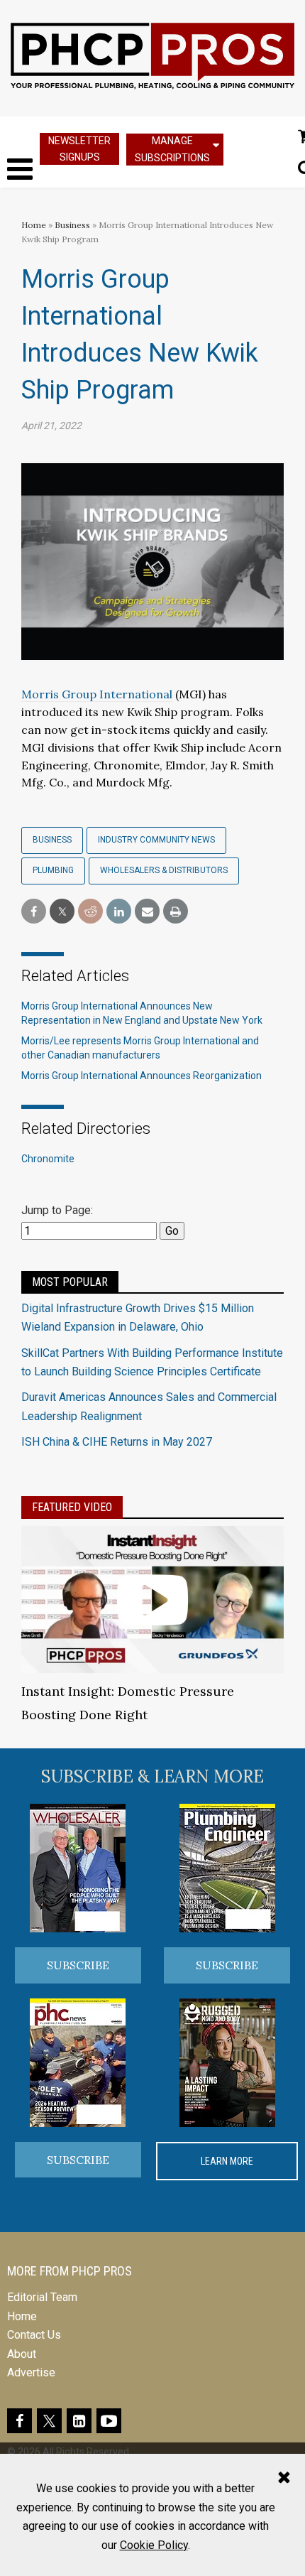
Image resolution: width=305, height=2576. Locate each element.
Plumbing (53, 870)
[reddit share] (90, 912)
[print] (176, 912)
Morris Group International (97, 694)
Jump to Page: (57, 1210)
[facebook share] (34, 912)
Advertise (31, 2372)
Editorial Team (42, 2297)
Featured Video (72, 1507)
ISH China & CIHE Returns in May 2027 (117, 1442)
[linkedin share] (119, 912)
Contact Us (34, 2335)
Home (34, 225)
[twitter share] (62, 912)
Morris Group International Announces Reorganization (142, 1076)
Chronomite (48, 1159)
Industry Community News (156, 840)
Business (73, 225)
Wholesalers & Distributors (164, 870)
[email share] (147, 912)
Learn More (227, 2161)
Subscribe (78, 1965)
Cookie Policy (154, 2545)
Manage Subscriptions (172, 149)
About (22, 2354)
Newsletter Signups (79, 149)
